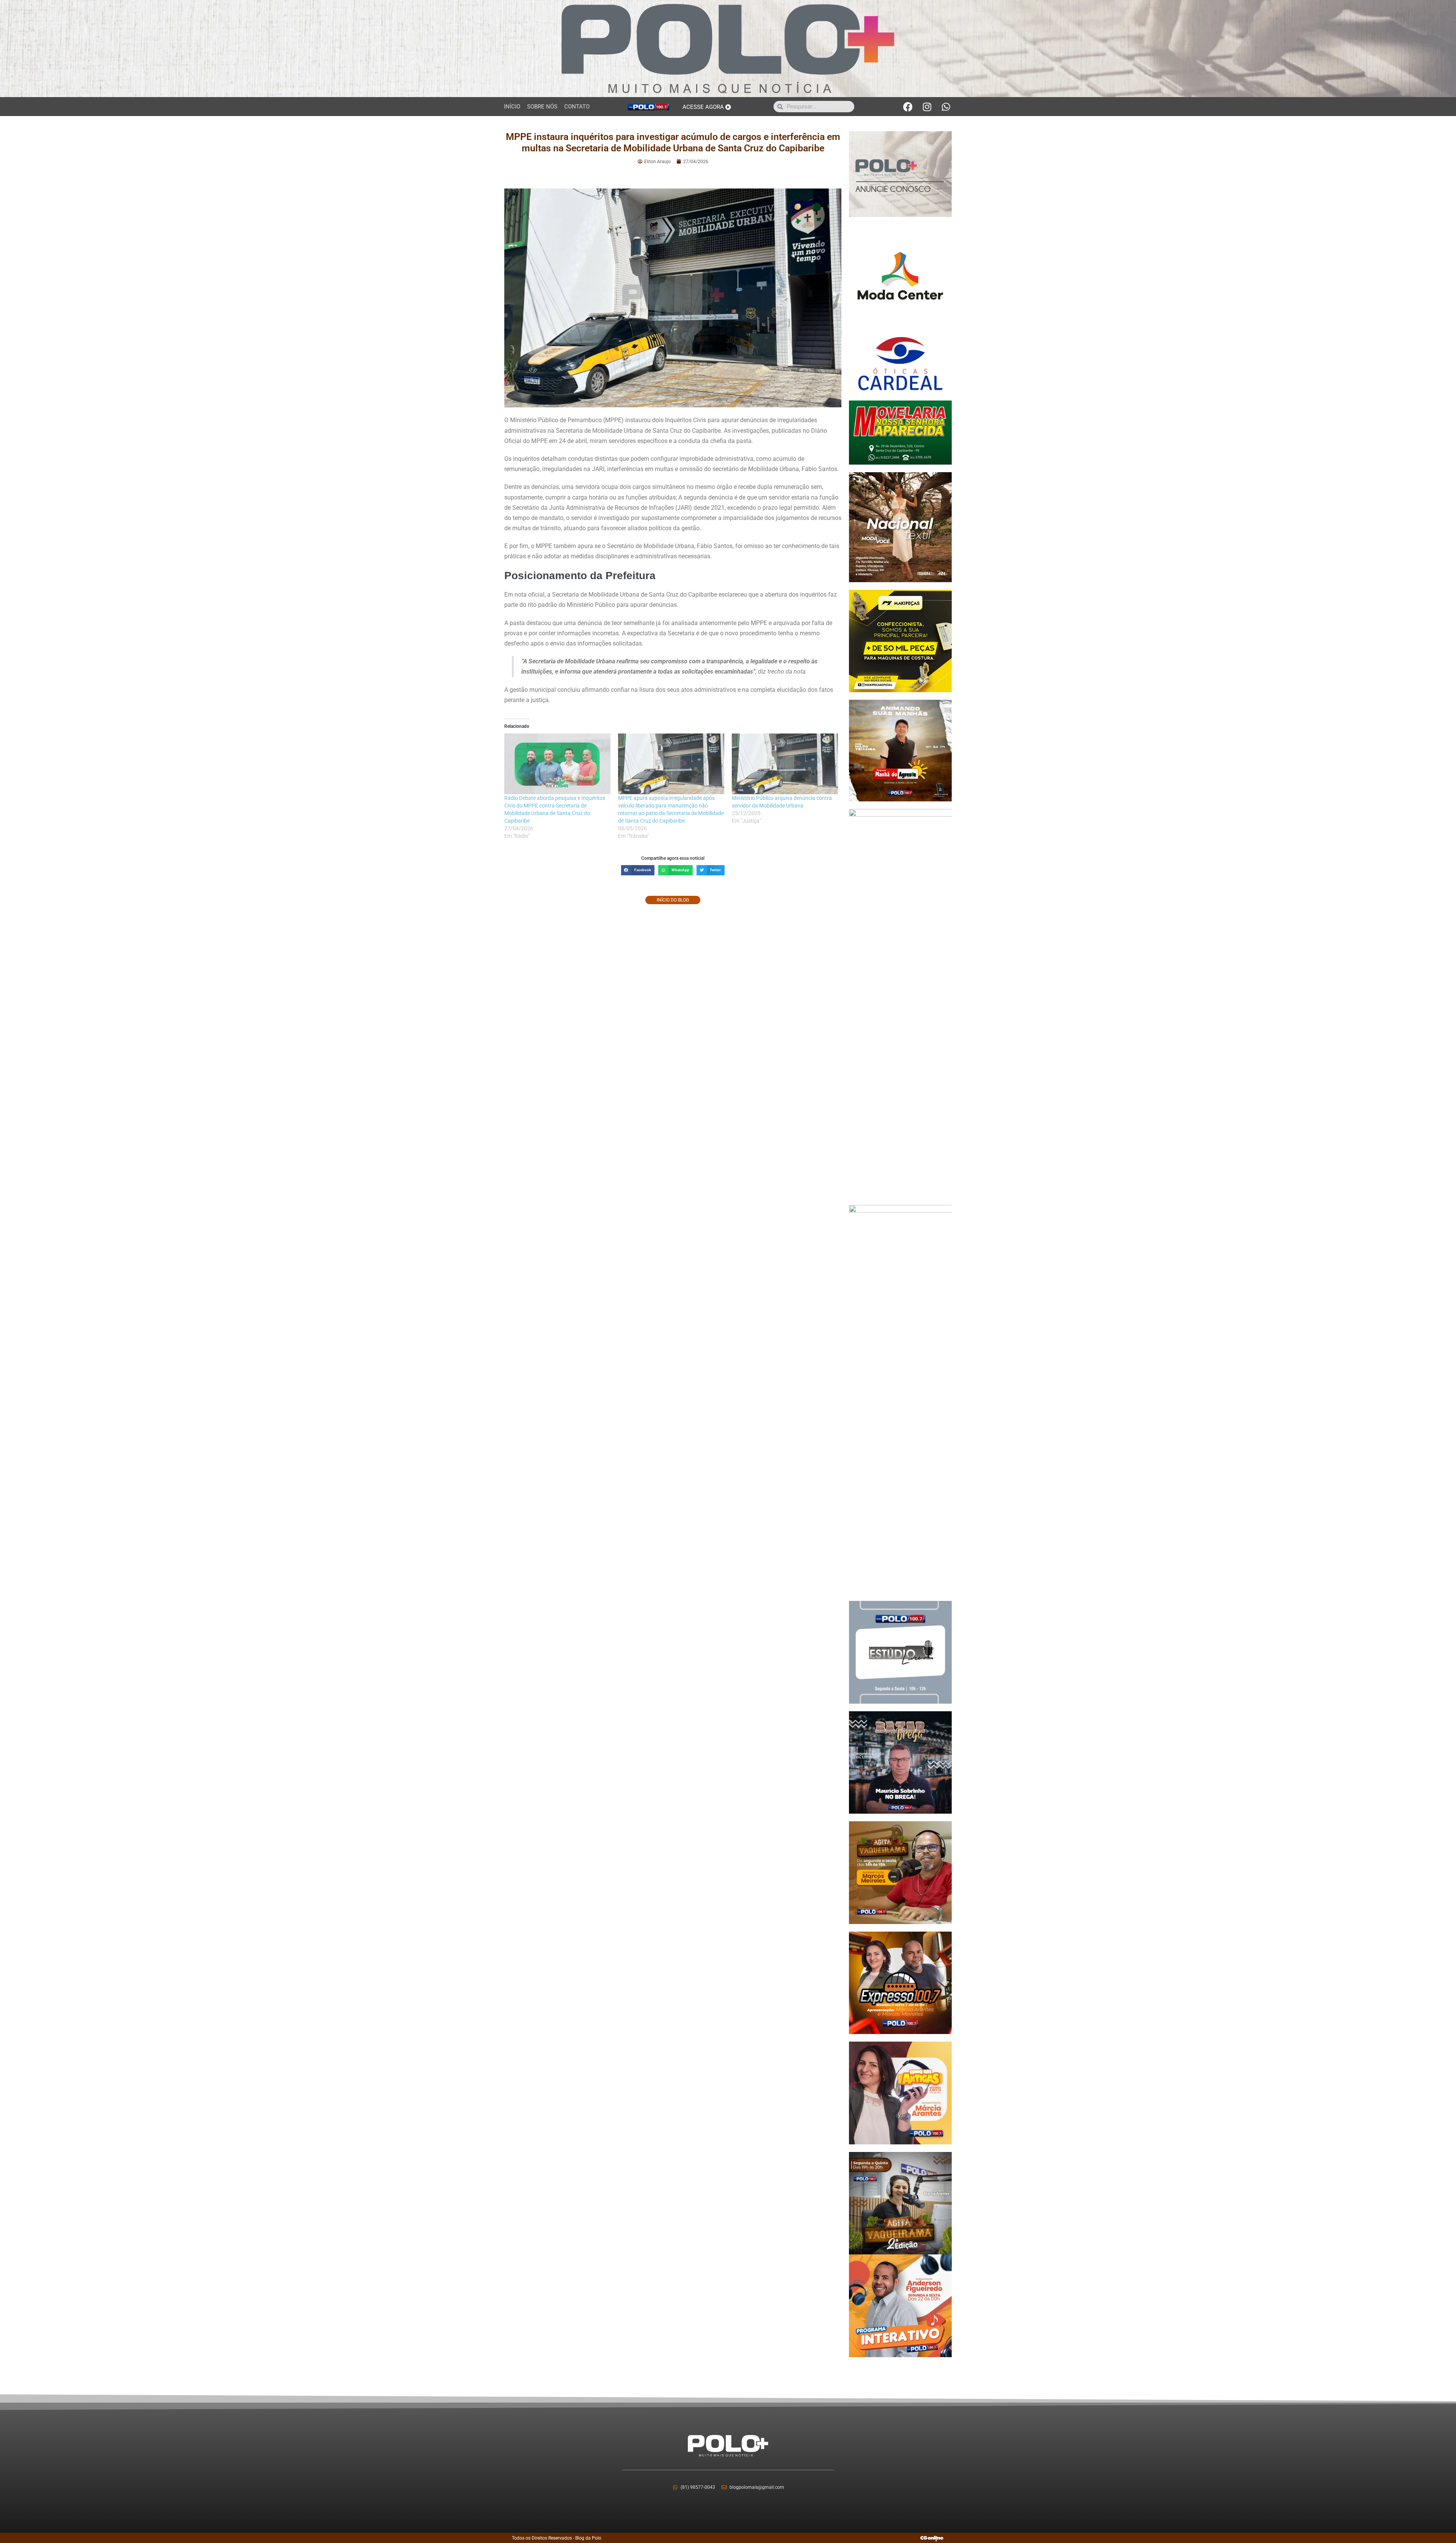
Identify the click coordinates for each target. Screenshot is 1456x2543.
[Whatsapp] (946, 107)
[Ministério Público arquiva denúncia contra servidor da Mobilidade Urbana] (785, 764)
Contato (577, 107)
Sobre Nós (542, 107)
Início (512, 107)
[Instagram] (927, 107)
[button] (638, 870)
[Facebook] (908, 107)
